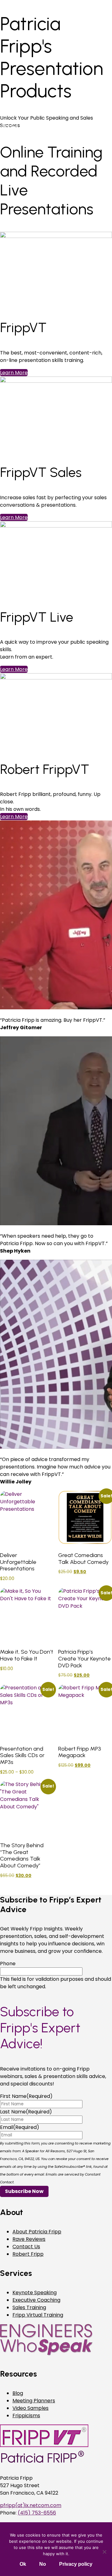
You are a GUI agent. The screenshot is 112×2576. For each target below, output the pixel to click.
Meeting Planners (34, 2401)
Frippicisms (26, 2416)
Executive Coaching (36, 2300)
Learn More (14, 517)
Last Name (26, 2112)
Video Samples (30, 2408)
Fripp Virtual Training (38, 2315)
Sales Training (29, 2307)
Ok (23, 2564)
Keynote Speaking (35, 2293)
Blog (18, 2393)
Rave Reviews (29, 2239)
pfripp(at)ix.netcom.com (31, 2505)
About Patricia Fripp (37, 2232)
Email (20, 2127)
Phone (8, 1964)
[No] (104, 2552)
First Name (26, 2096)
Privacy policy (76, 2564)
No (43, 2564)
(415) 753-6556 (37, 2513)
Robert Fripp (28, 2254)
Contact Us (26, 2247)
